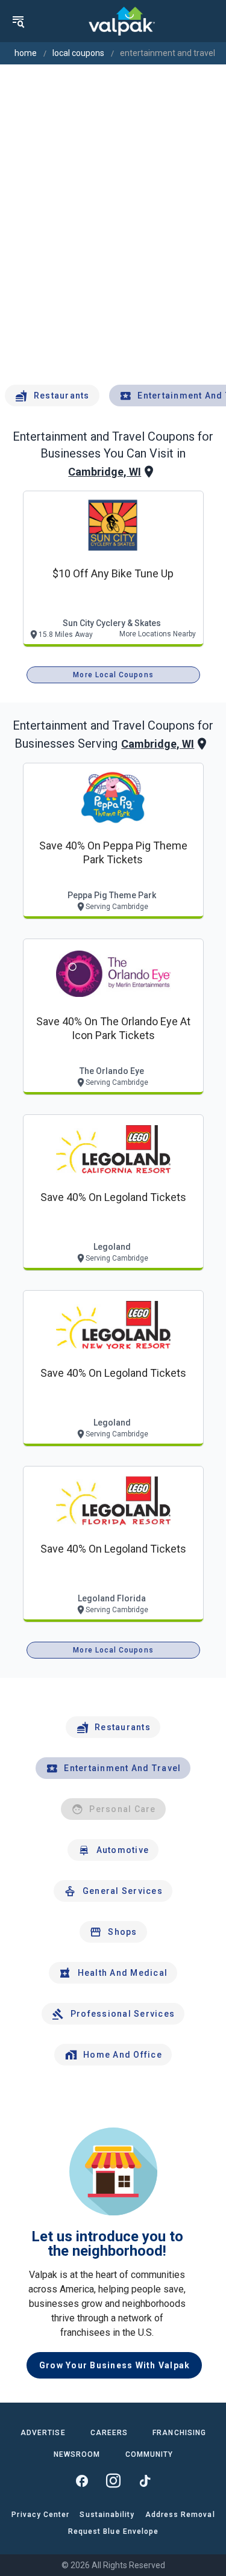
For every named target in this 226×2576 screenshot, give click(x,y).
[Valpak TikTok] (145, 2481)
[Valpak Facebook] (82, 2481)
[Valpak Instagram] (113, 2481)
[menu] (18, 21)
